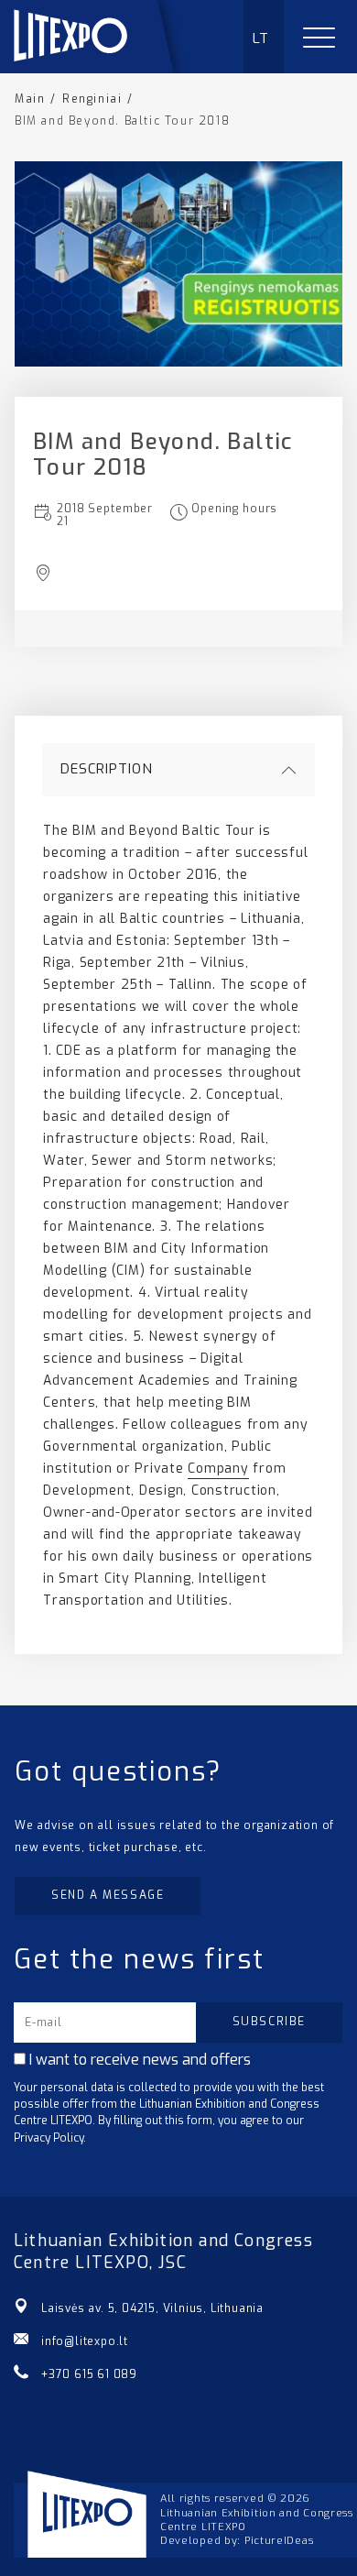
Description (107, 769)
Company (218, 1469)
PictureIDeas (279, 2541)
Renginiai (92, 99)
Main (30, 99)
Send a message (108, 1895)
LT (261, 38)
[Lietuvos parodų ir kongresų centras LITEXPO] (102, 68)
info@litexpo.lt (85, 2341)
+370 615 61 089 (89, 2374)
